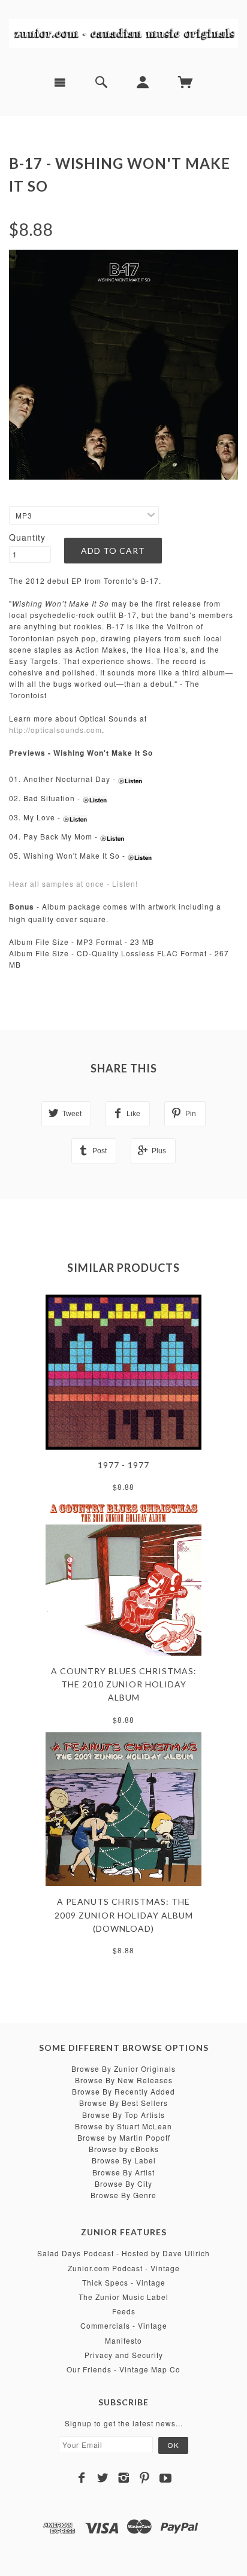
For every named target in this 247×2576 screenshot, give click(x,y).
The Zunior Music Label (123, 2297)
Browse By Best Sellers (123, 2103)
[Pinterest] (145, 2478)
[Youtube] (166, 2478)
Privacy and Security (124, 2355)
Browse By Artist (123, 2172)
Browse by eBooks (124, 2149)
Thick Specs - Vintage (124, 2282)
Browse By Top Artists (123, 2115)
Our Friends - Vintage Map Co (123, 2369)
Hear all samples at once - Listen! (73, 884)
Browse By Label (124, 2160)
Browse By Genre (123, 2195)
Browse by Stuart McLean (123, 2126)
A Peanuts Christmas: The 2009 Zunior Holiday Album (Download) (124, 1915)
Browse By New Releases (124, 2080)
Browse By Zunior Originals (123, 2069)
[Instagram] (124, 2478)
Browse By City (123, 2183)
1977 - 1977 (123, 1465)
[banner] (123, 33)
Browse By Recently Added (123, 2091)
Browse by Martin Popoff (124, 2137)
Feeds (124, 2311)
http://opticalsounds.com (55, 730)
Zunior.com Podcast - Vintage (124, 2268)
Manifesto (123, 2340)
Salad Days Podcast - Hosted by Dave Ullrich (123, 2253)
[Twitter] (103, 2478)
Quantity (27, 537)
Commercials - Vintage (124, 2325)
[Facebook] (82, 2478)
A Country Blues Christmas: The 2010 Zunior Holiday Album (124, 1684)
